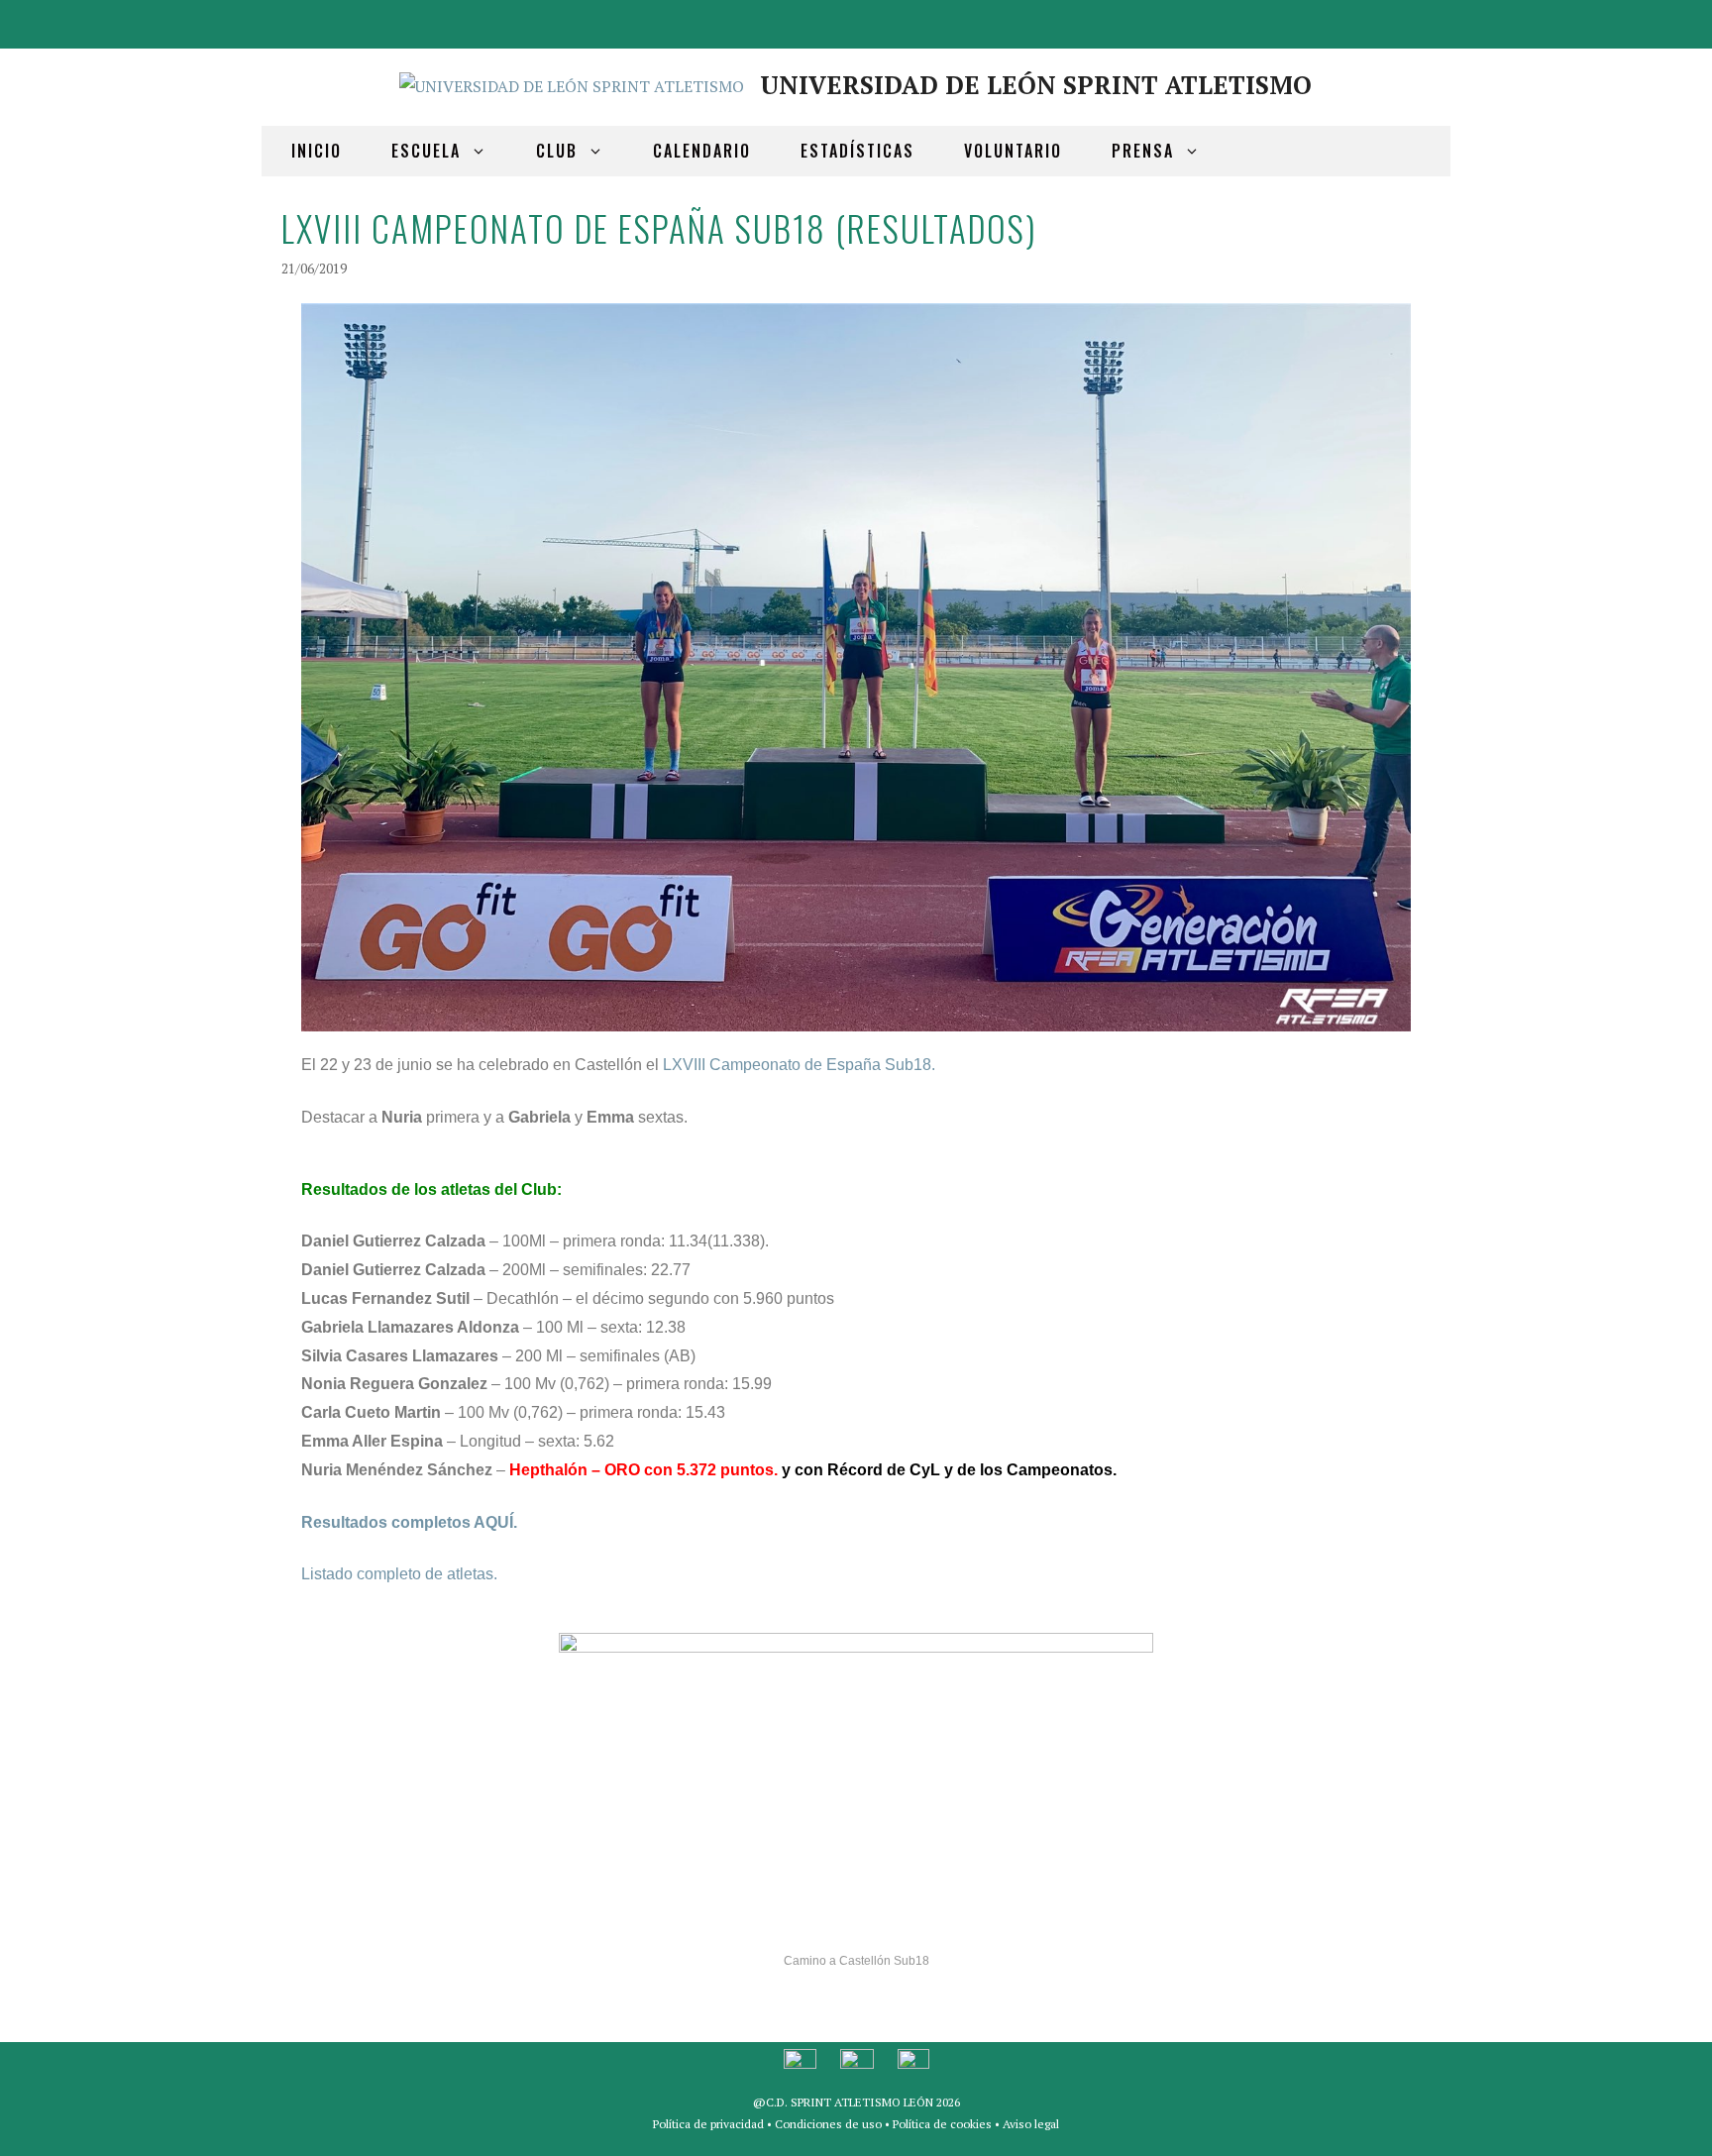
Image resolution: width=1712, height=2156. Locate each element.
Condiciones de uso (828, 2124)
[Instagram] (1423, 20)
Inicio (317, 151)
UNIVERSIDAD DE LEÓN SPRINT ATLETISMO (1036, 85)
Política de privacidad (708, 2124)
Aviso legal (1031, 2124)
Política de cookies (942, 2124)
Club (557, 151)
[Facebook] (1328, 20)
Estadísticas (857, 151)
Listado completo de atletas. (399, 1574)
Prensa (1143, 151)
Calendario (702, 151)
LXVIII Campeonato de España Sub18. (799, 1065)
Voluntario (1013, 151)
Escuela (426, 151)
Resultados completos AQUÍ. (409, 1522)
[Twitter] (1375, 20)
